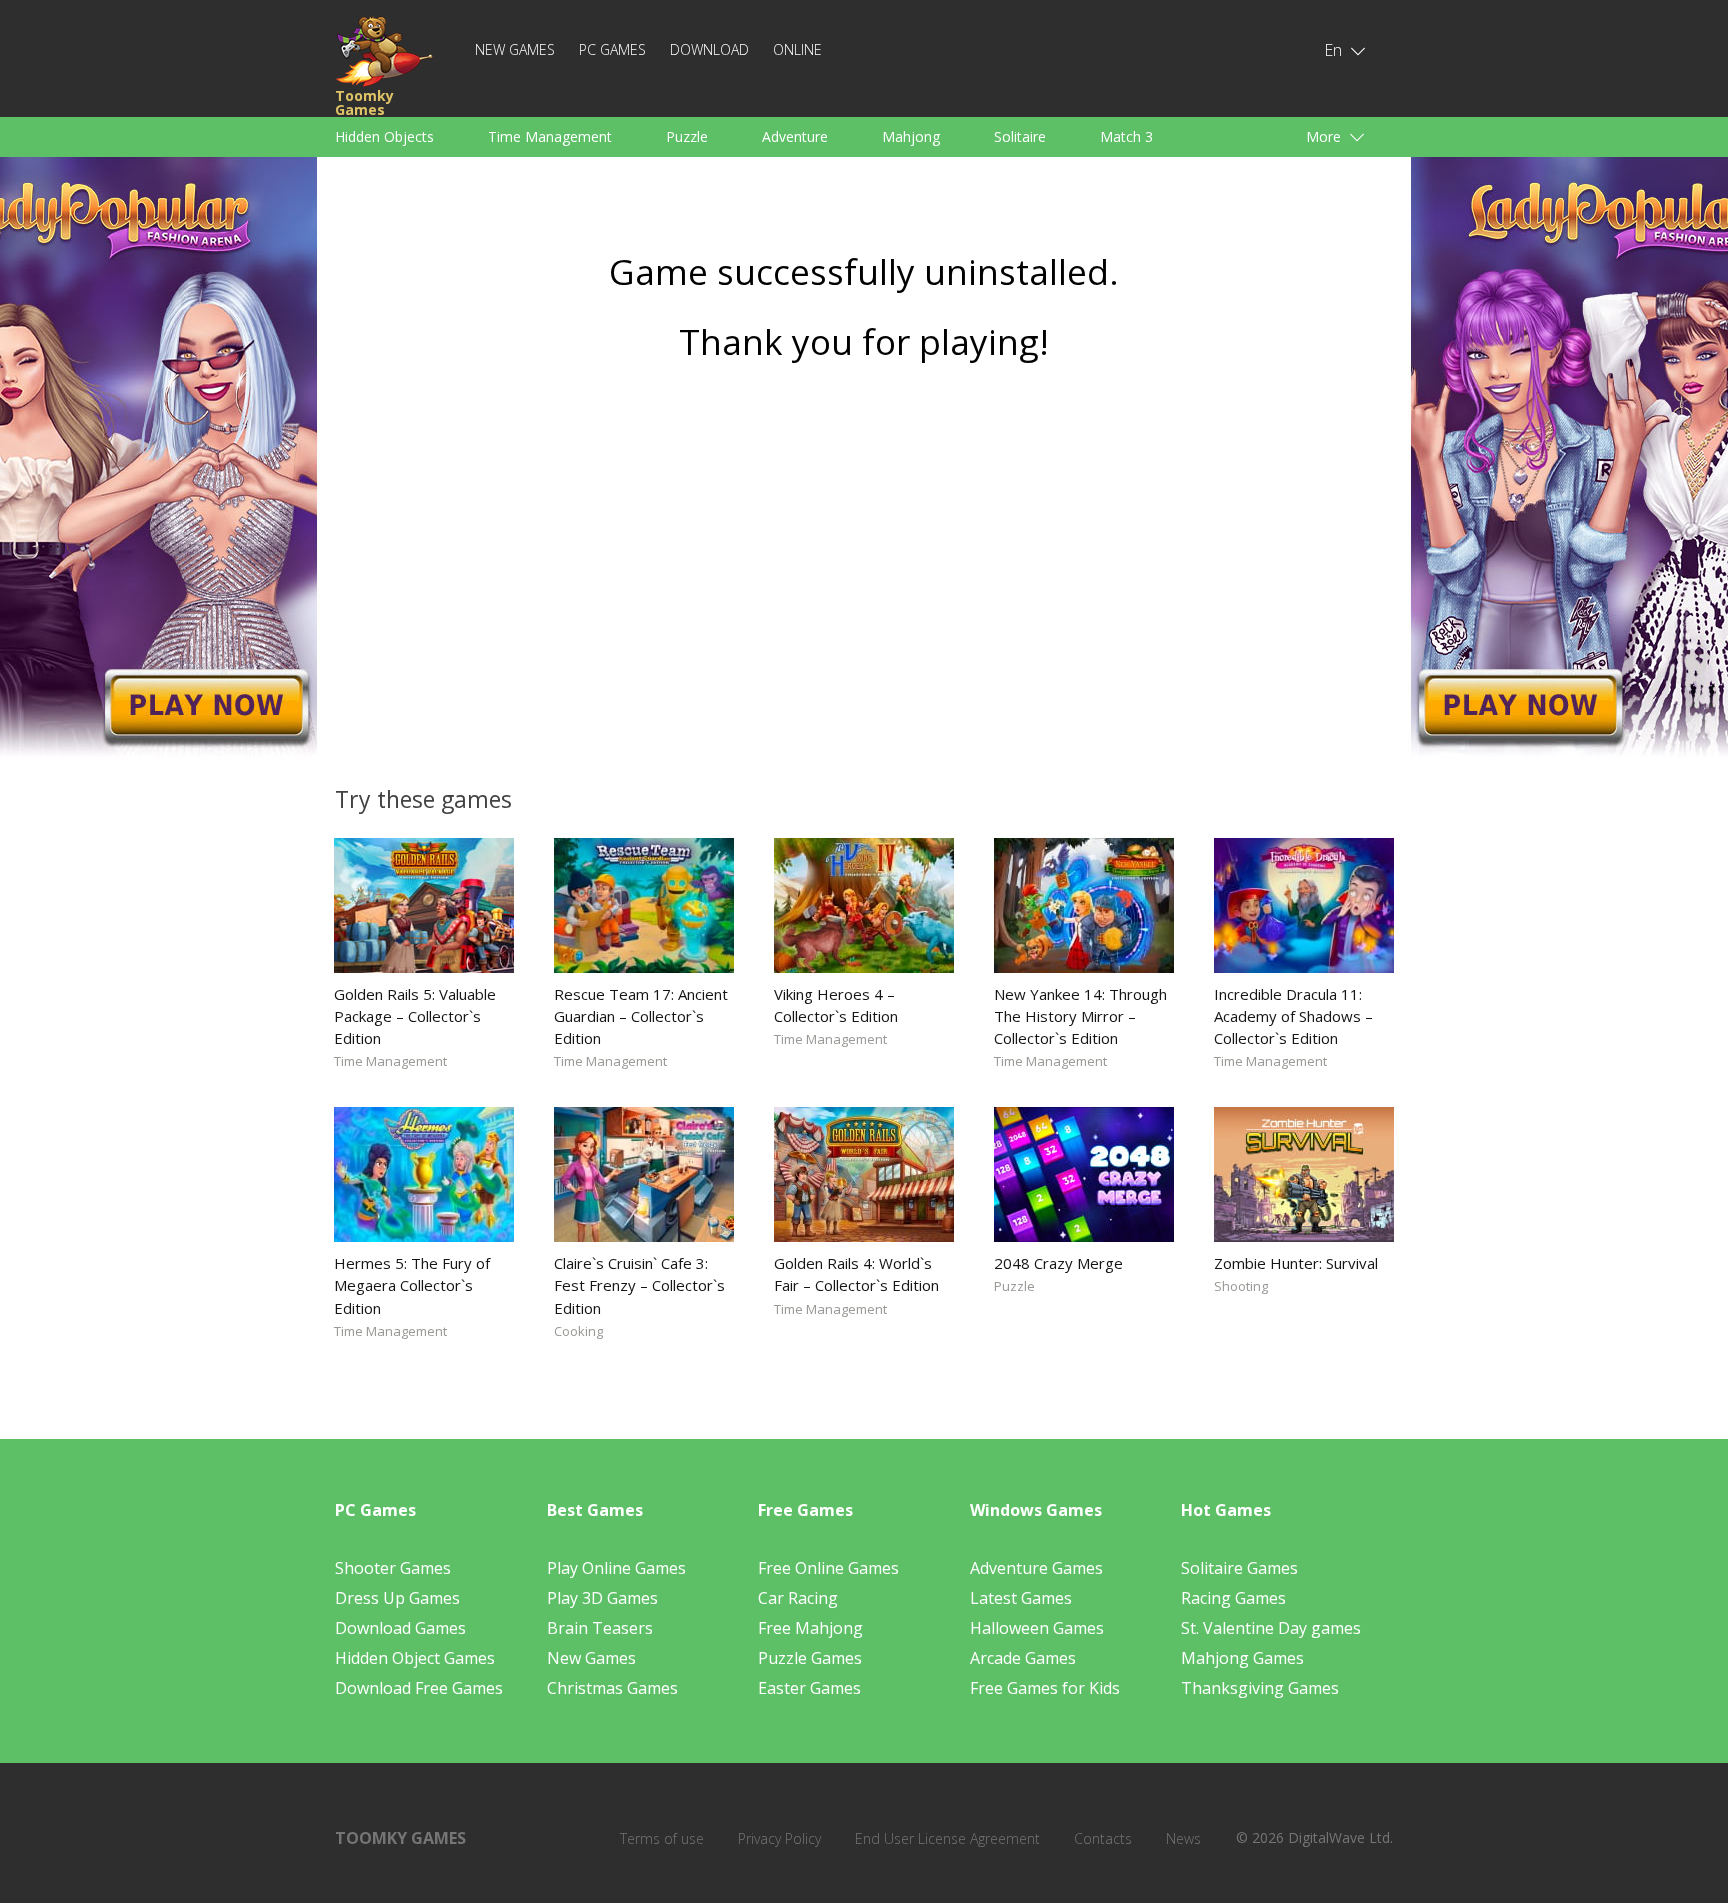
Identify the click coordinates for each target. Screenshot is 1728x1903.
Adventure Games (1036, 1568)
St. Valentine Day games (1271, 1628)
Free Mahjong (810, 1628)
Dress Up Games (397, 1598)
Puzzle (687, 136)
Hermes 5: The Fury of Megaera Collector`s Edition (412, 1285)
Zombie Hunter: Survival (1296, 1263)
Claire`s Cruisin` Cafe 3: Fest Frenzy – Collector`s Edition (639, 1285)
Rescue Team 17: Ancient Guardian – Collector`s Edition (641, 1016)
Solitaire (1020, 136)
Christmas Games (612, 1688)
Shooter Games (393, 1568)
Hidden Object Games (415, 1658)
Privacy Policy (779, 1838)
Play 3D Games (602, 1598)
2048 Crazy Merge (1058, 1263)
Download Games (400, 1628)
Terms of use (662, 1838)
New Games (515, 49)
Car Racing (798, 1598)
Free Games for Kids (1045, 1688)
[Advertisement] (864, 567)
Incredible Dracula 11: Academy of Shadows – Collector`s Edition (1293, 1016)
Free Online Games (828, 1568)
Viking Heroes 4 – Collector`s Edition (836, 1005)
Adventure (795, 136)
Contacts (1103, 1838)
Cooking (578, 1331)
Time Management (550, 136)
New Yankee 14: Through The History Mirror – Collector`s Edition (1080, 1016)
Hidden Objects (384, 136)
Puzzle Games (810, 1658)
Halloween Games (1037, 1628)
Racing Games (1233, 1598)
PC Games (612, 49)
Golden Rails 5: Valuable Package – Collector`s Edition (415, 1016)
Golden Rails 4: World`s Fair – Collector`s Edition (856, 1274)
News (1183, 1838)
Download (709, 49)
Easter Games (809, 1688)
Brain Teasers (600, 1628)
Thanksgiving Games (1260, 1688)
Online (797, 49)
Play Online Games (616, 1568)
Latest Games (1021, 1598)
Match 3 (1126, 136)
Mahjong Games (1242, 1658)
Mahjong (911, 136)
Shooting (1241, 1286)
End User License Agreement (947, 1838)
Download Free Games (419, 1688)
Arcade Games (1023, 1658)
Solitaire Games (1239, 1568)
